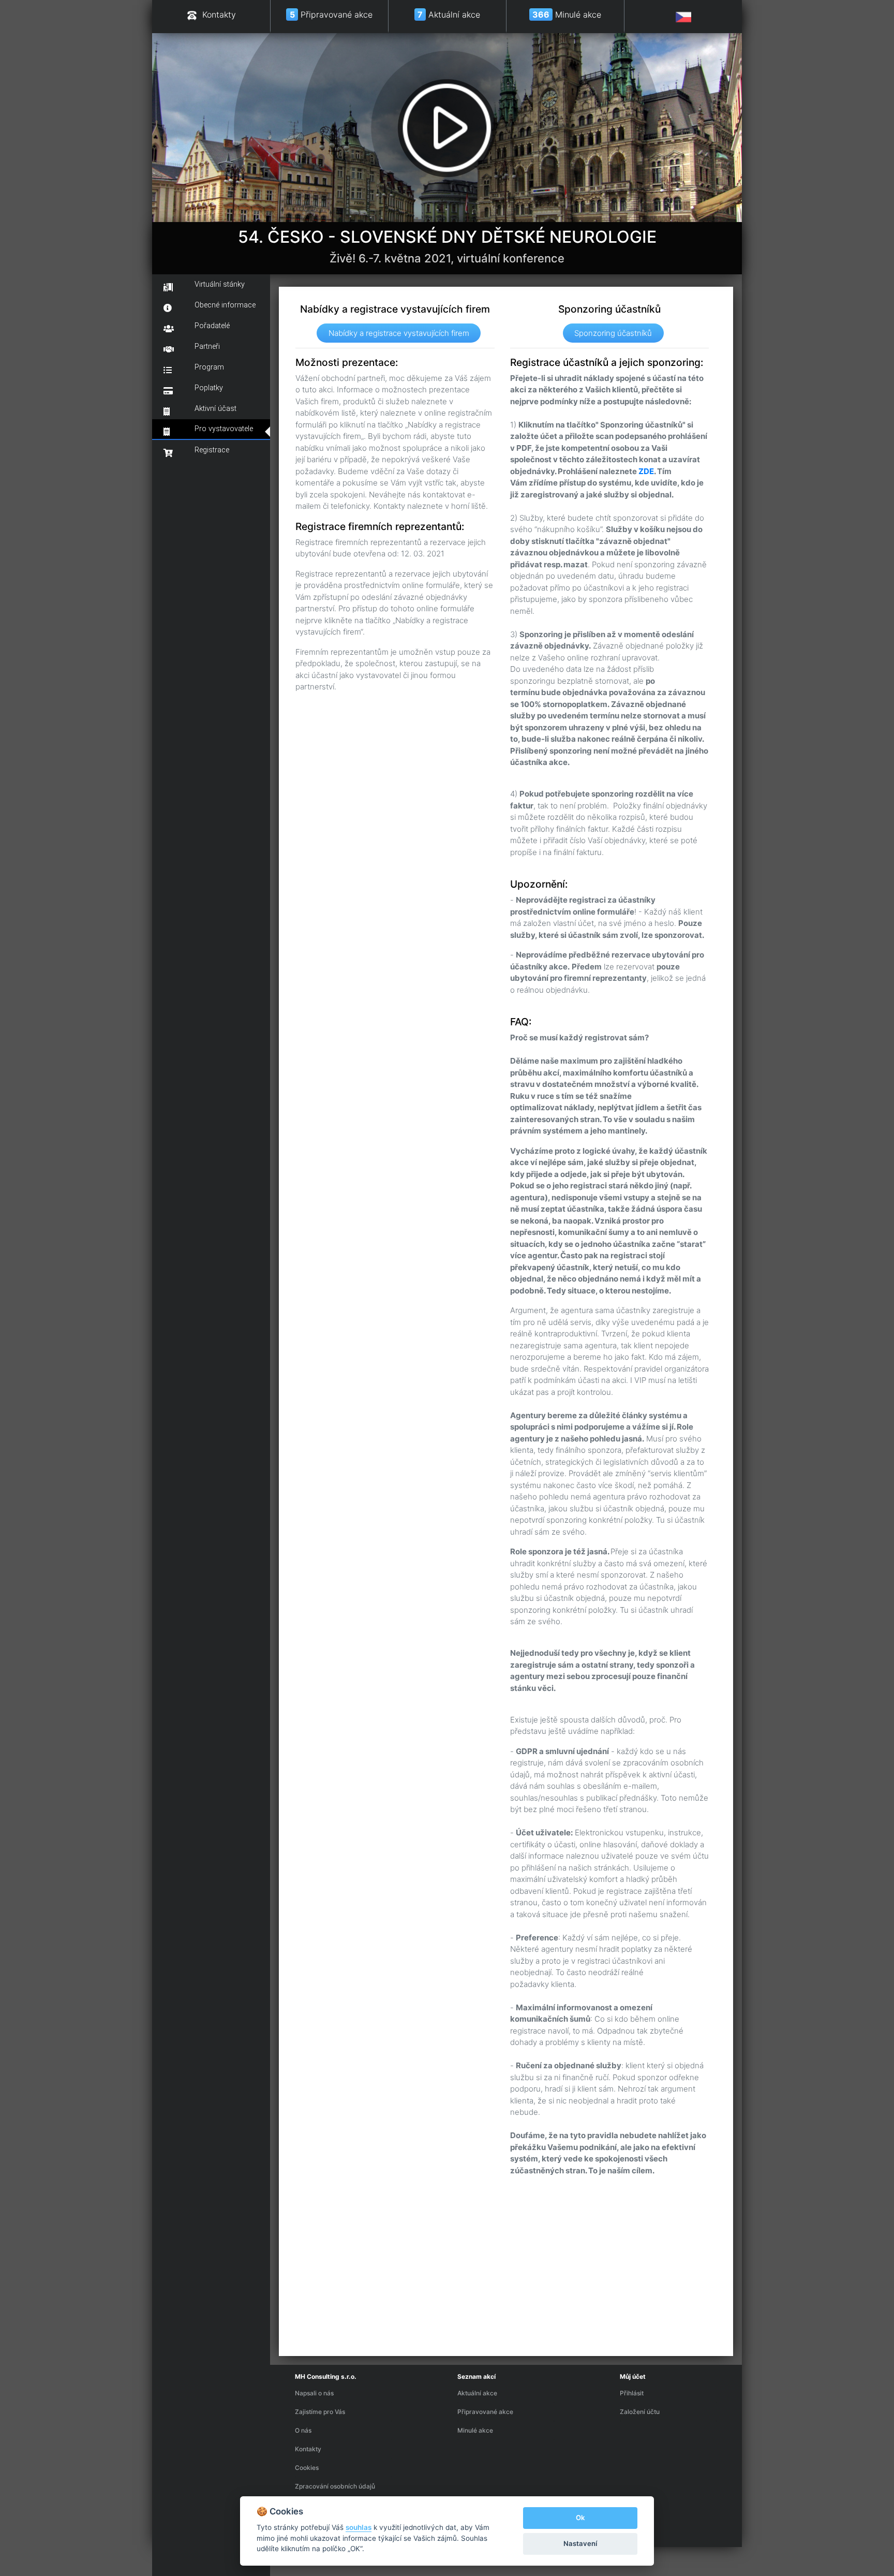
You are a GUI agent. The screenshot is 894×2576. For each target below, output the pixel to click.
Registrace (212, 450)
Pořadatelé (212, 326)
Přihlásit (632, 2393)
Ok (580, 2518)
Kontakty (308, 2449)
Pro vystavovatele (224, 429)
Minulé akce (475, 2430)
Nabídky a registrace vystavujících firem (399, 333)
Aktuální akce (477, 2393)
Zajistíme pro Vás (320, 2412)
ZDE (646, 471)
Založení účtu (640, 2412)
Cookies (307, 2468)
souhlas (359, 2527)
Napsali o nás (314, 2393)
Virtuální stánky (220, 284)
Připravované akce (485, 2412)
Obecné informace (225, 305)
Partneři (207, 347)
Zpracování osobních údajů (335, 2486)
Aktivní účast (215, 409)
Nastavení (580, 2543)
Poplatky (209, 388)
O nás (303, 2430)
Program (209, 367)
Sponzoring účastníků (613, 333)
